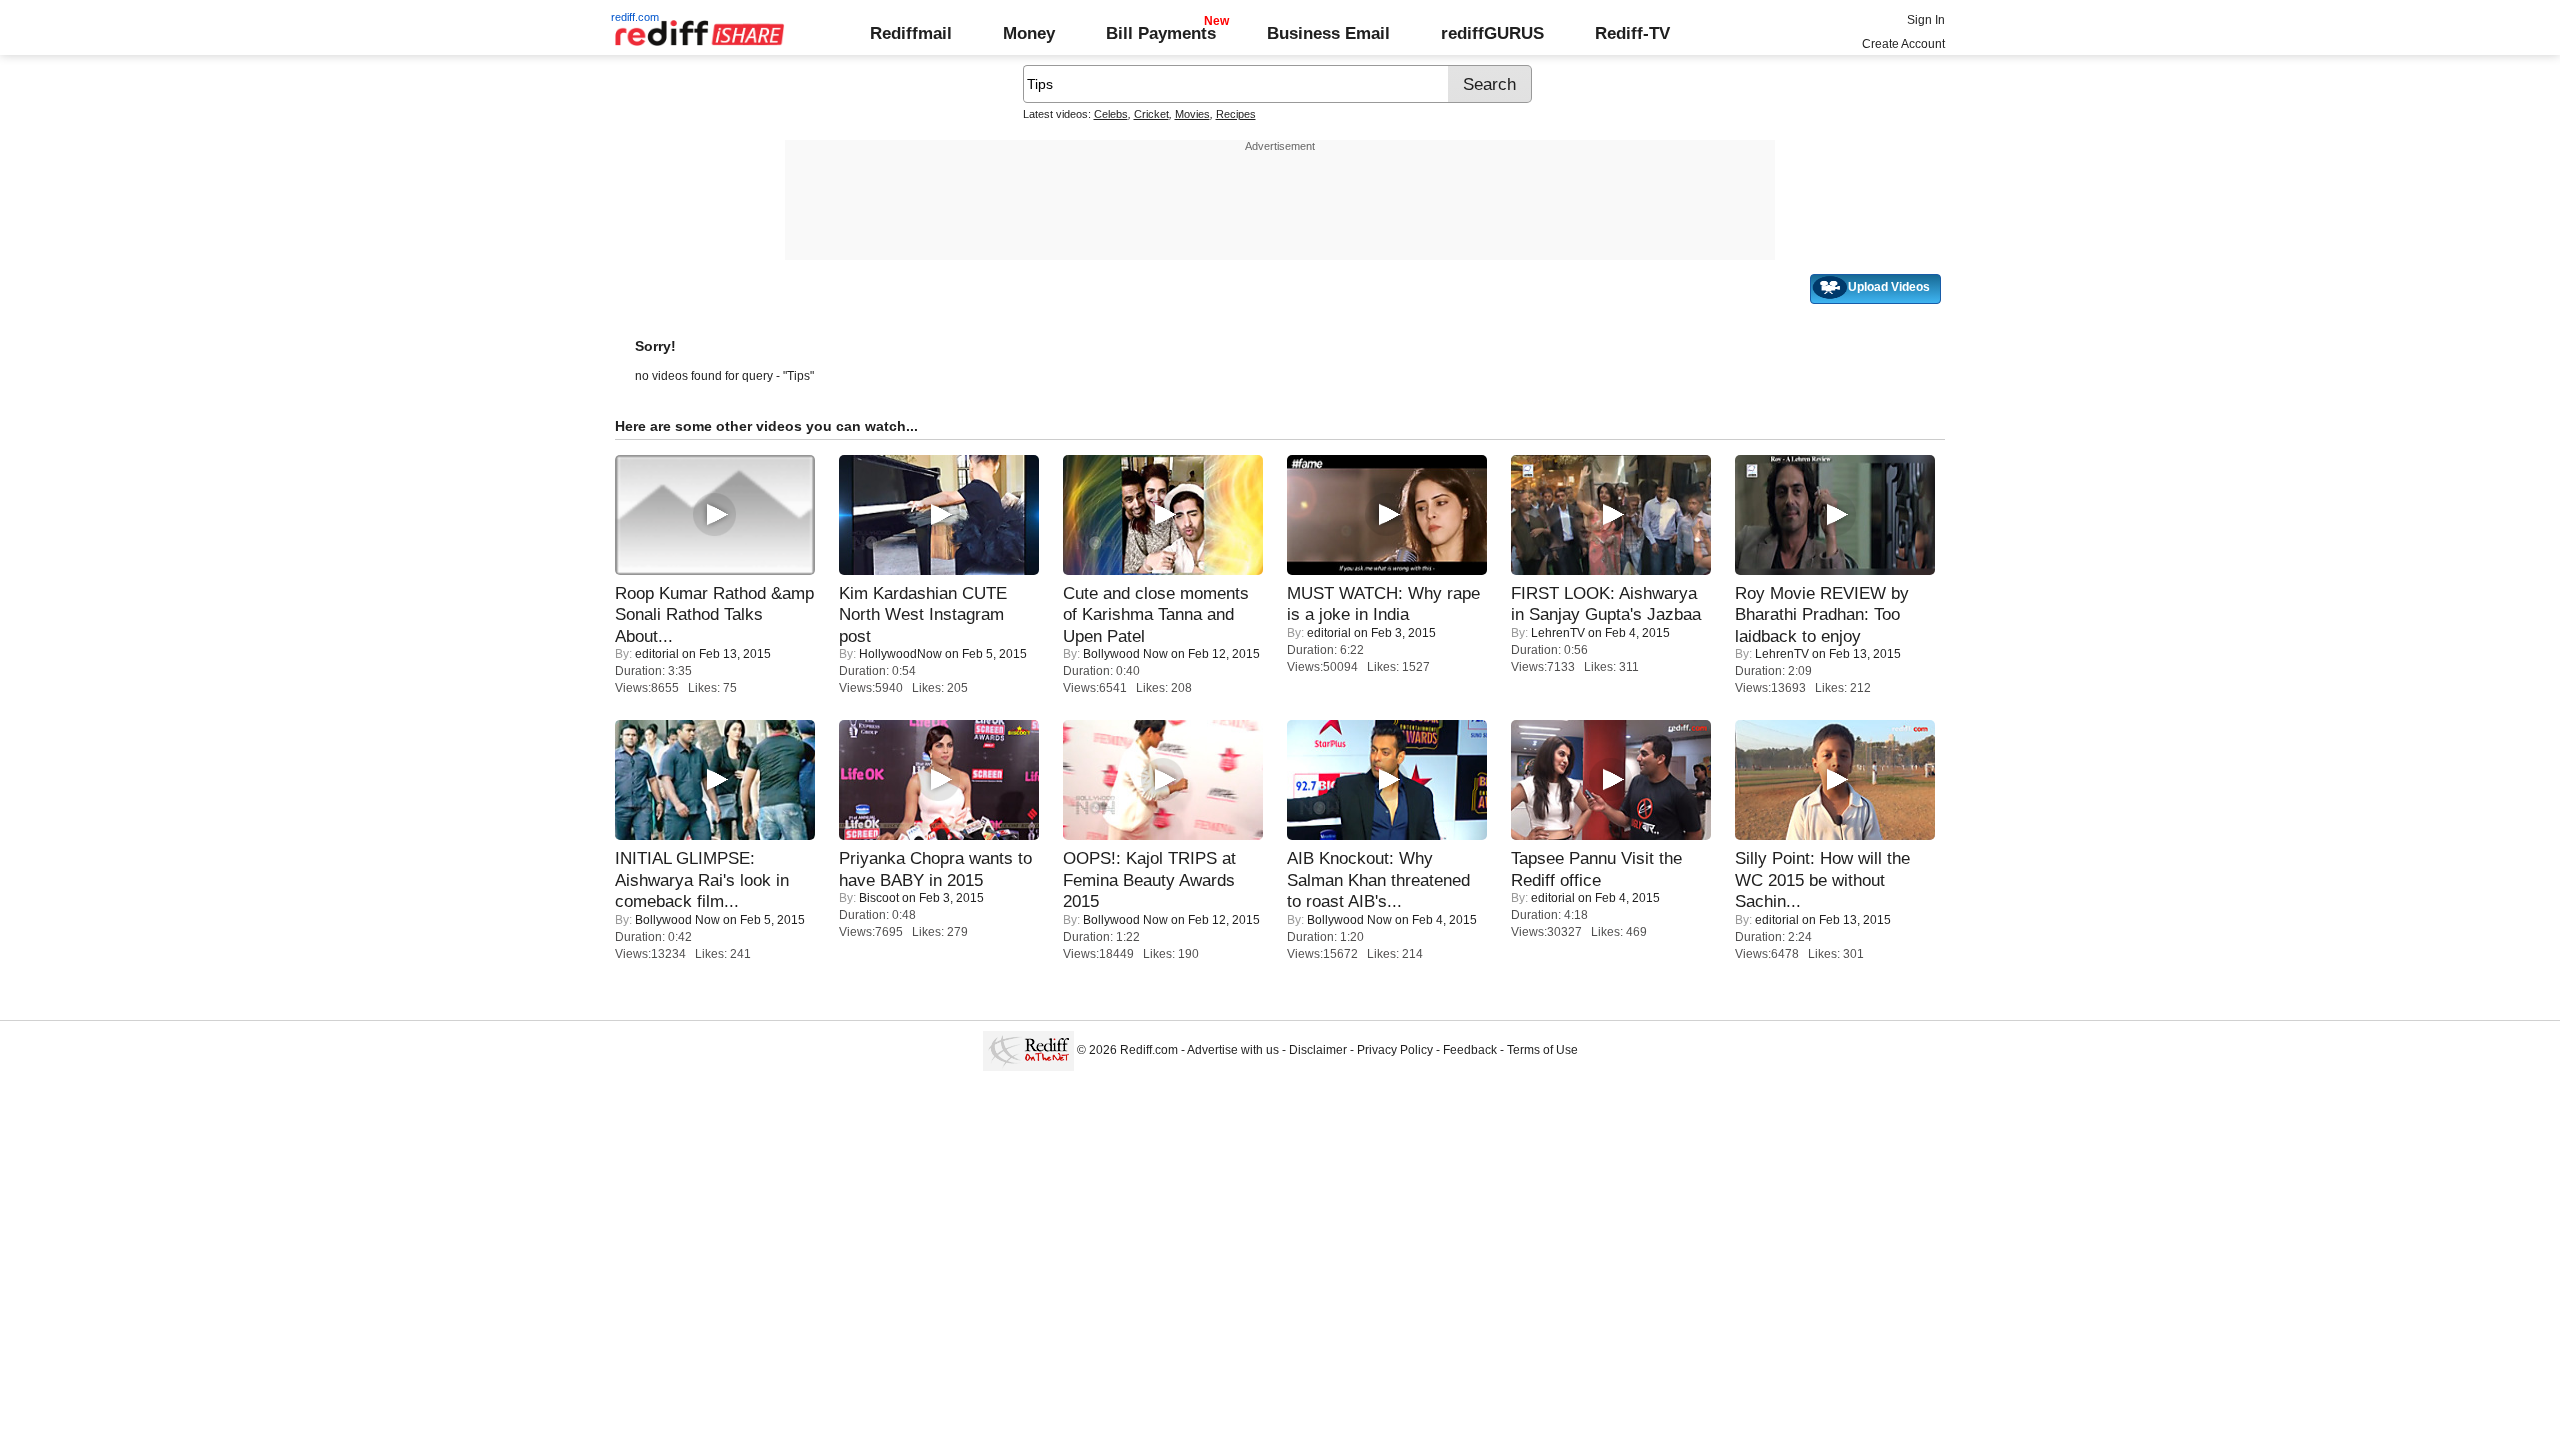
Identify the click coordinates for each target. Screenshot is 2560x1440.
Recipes (1236, 114)
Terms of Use (1542, 1050)
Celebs (1111, 114)
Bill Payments (1161, 33)
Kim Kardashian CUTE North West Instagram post (923, 614)
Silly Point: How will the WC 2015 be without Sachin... (1822, 879)
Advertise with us (1233, 1050)
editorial (657, 654)
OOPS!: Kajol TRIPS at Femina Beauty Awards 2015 (1149, 879)
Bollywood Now (1125, 654)
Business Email (1328, 33)
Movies (1192, 114)
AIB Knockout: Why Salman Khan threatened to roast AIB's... (1378, 879)
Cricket (1151, 114)
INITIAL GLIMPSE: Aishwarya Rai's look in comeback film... (702, 879)
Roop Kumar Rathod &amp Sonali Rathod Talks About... (714, 614)
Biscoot (879, 898)
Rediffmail (911, 33)
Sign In (1926, 20)
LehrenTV (1558, 633)
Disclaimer (1318, 1050)
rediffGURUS (1492, 33)
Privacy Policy (1395, 1050)
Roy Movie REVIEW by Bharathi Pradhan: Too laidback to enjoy (1822, 614)
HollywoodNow (900, 654)
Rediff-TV (1632, 33)
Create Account (1903, 44)
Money (1029, 33)
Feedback (1470, 1050)
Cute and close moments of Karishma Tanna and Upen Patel (1156, 614)
